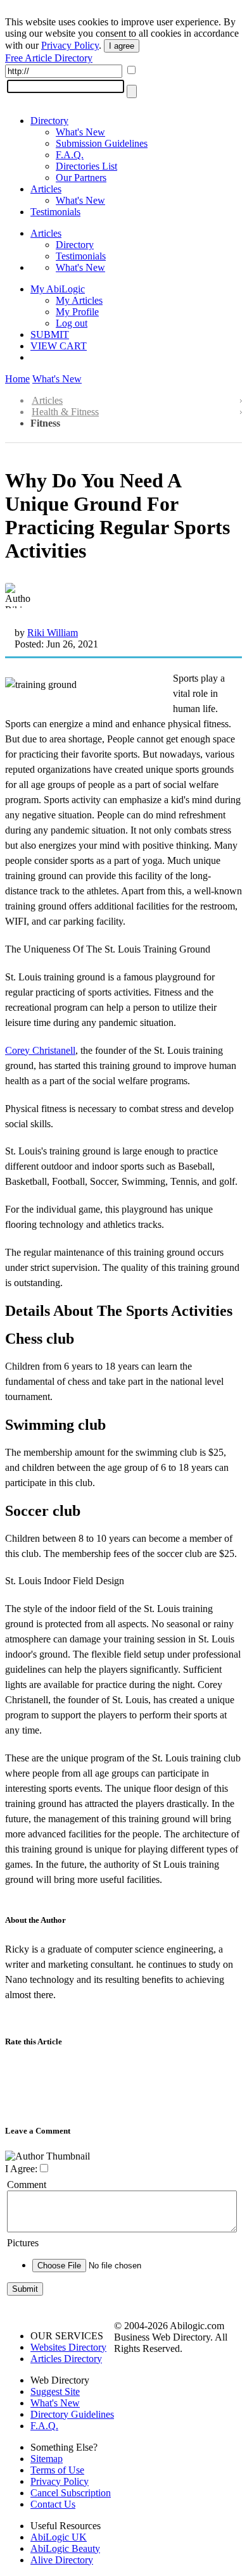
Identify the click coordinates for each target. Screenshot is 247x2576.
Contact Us (53, 2504)
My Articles (79, 300)
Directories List (86, 166)
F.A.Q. (70, 155)
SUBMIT (50, 335)
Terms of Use (57, 2470)
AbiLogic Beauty (65, 2548)
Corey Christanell (40, 1050)
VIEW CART (59, 346)
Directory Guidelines (72, 2414)
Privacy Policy (70, 45)
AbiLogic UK (59, 2537)
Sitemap (47, 2459)
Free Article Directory (49, 58)
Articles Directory (66, 2359)
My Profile (77, 312)
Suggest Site (55, 2392)
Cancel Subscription (71, 2493)
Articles (46, 189)
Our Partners (81, 178)
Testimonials (55, 212)
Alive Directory (62, 2560)
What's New (80, 132)
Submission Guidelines (102, 143)
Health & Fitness (65, 412)
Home (17, 379)
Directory (49, 121)
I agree (122, 46)
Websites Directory (68, 2347)
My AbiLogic (58, 289)
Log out (72, 323)
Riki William (53, 633)
